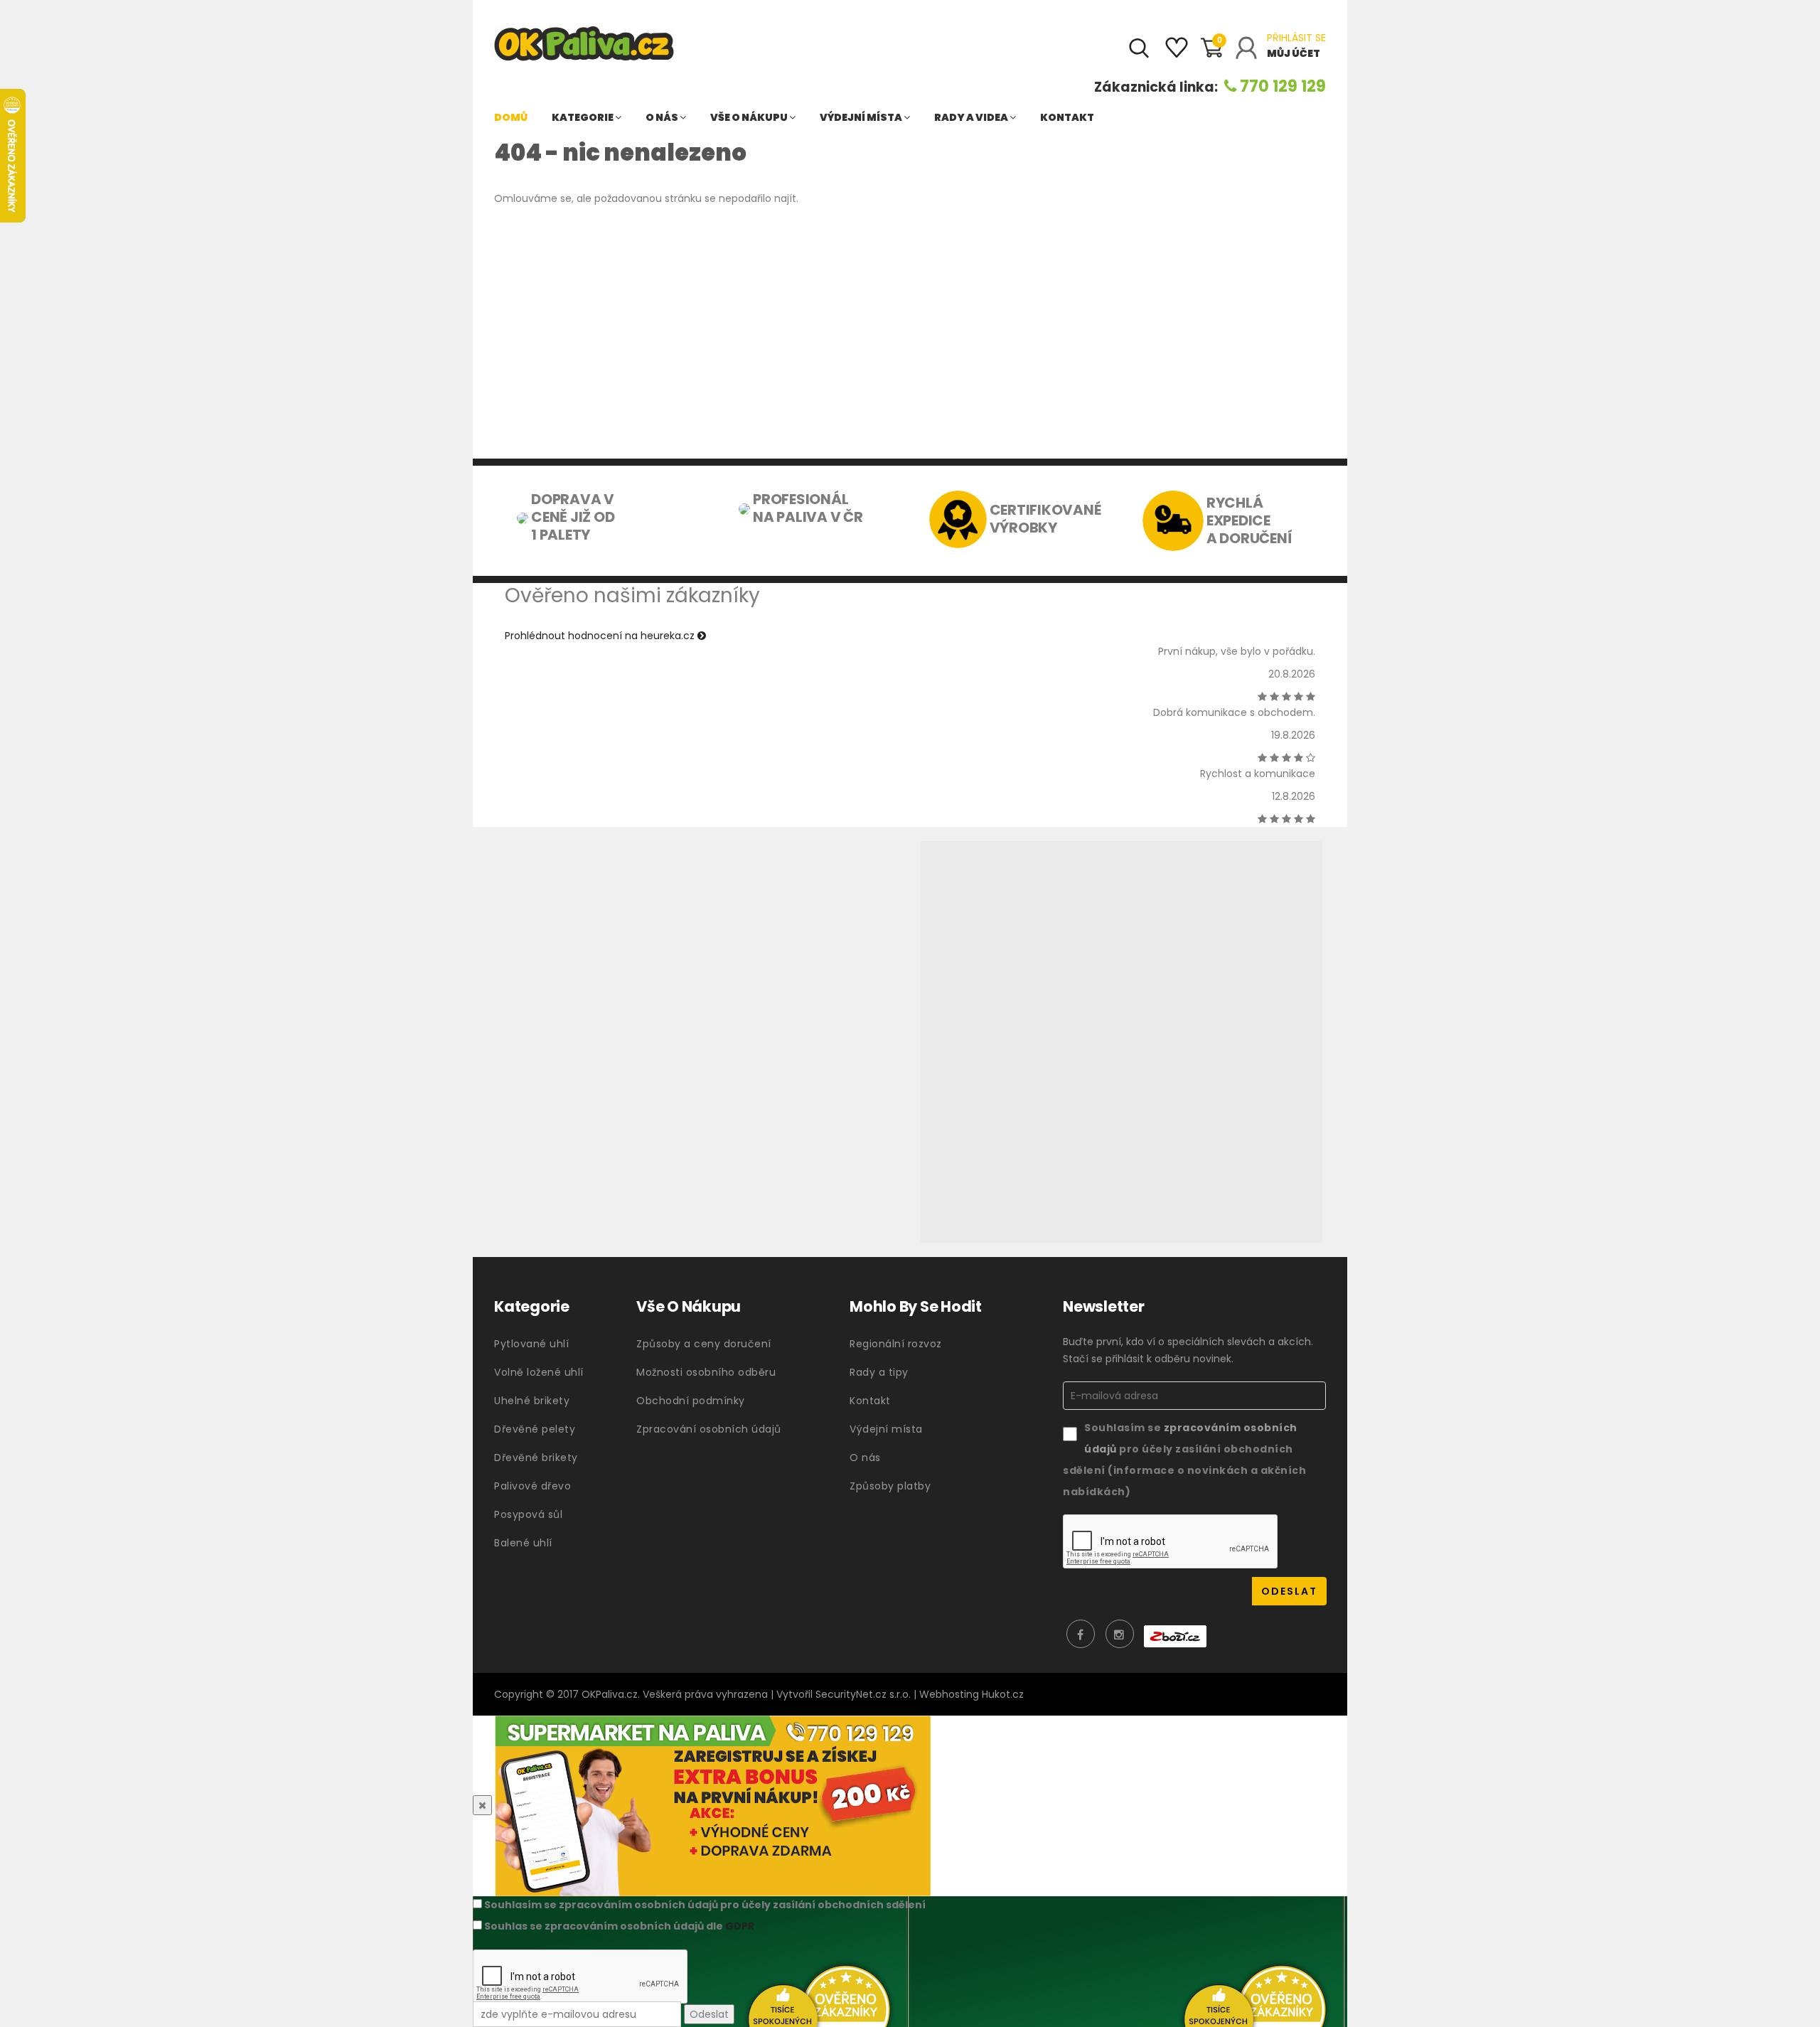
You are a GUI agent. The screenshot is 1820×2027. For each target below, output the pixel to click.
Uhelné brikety (532, 1401)
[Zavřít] (482, 1805)
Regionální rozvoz (896, 1344)
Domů (511, 117)
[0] (1211, 54)
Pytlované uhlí (531, 1344)
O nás (663, 117)
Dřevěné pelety (535, 1429)
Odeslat (709, 2014)
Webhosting (949, 1694)
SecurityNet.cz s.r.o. (863, 1694)
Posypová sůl (528, 1514)
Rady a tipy (879, 1372)
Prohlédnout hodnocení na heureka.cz (601, 636)
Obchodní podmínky (691, 1401)
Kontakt (1067, 117)
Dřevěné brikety (536, 1458)
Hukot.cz (1003, 1694)
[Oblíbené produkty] (1177, 53)
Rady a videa (972, 117)
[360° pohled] (1122, 1042)
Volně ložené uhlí (539, 1372)
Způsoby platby (890, 1486)
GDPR (740, 1926)
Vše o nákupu (750, 117)
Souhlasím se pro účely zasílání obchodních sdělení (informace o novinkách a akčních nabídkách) (1184, 1460)
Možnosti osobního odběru (706, 1372)
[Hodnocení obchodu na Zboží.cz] (1175, 1636)
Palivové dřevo (532, 1486)
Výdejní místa (862, 117)
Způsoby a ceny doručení (704, 1344)
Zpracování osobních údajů (709, 1429)
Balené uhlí (523, 1543)
